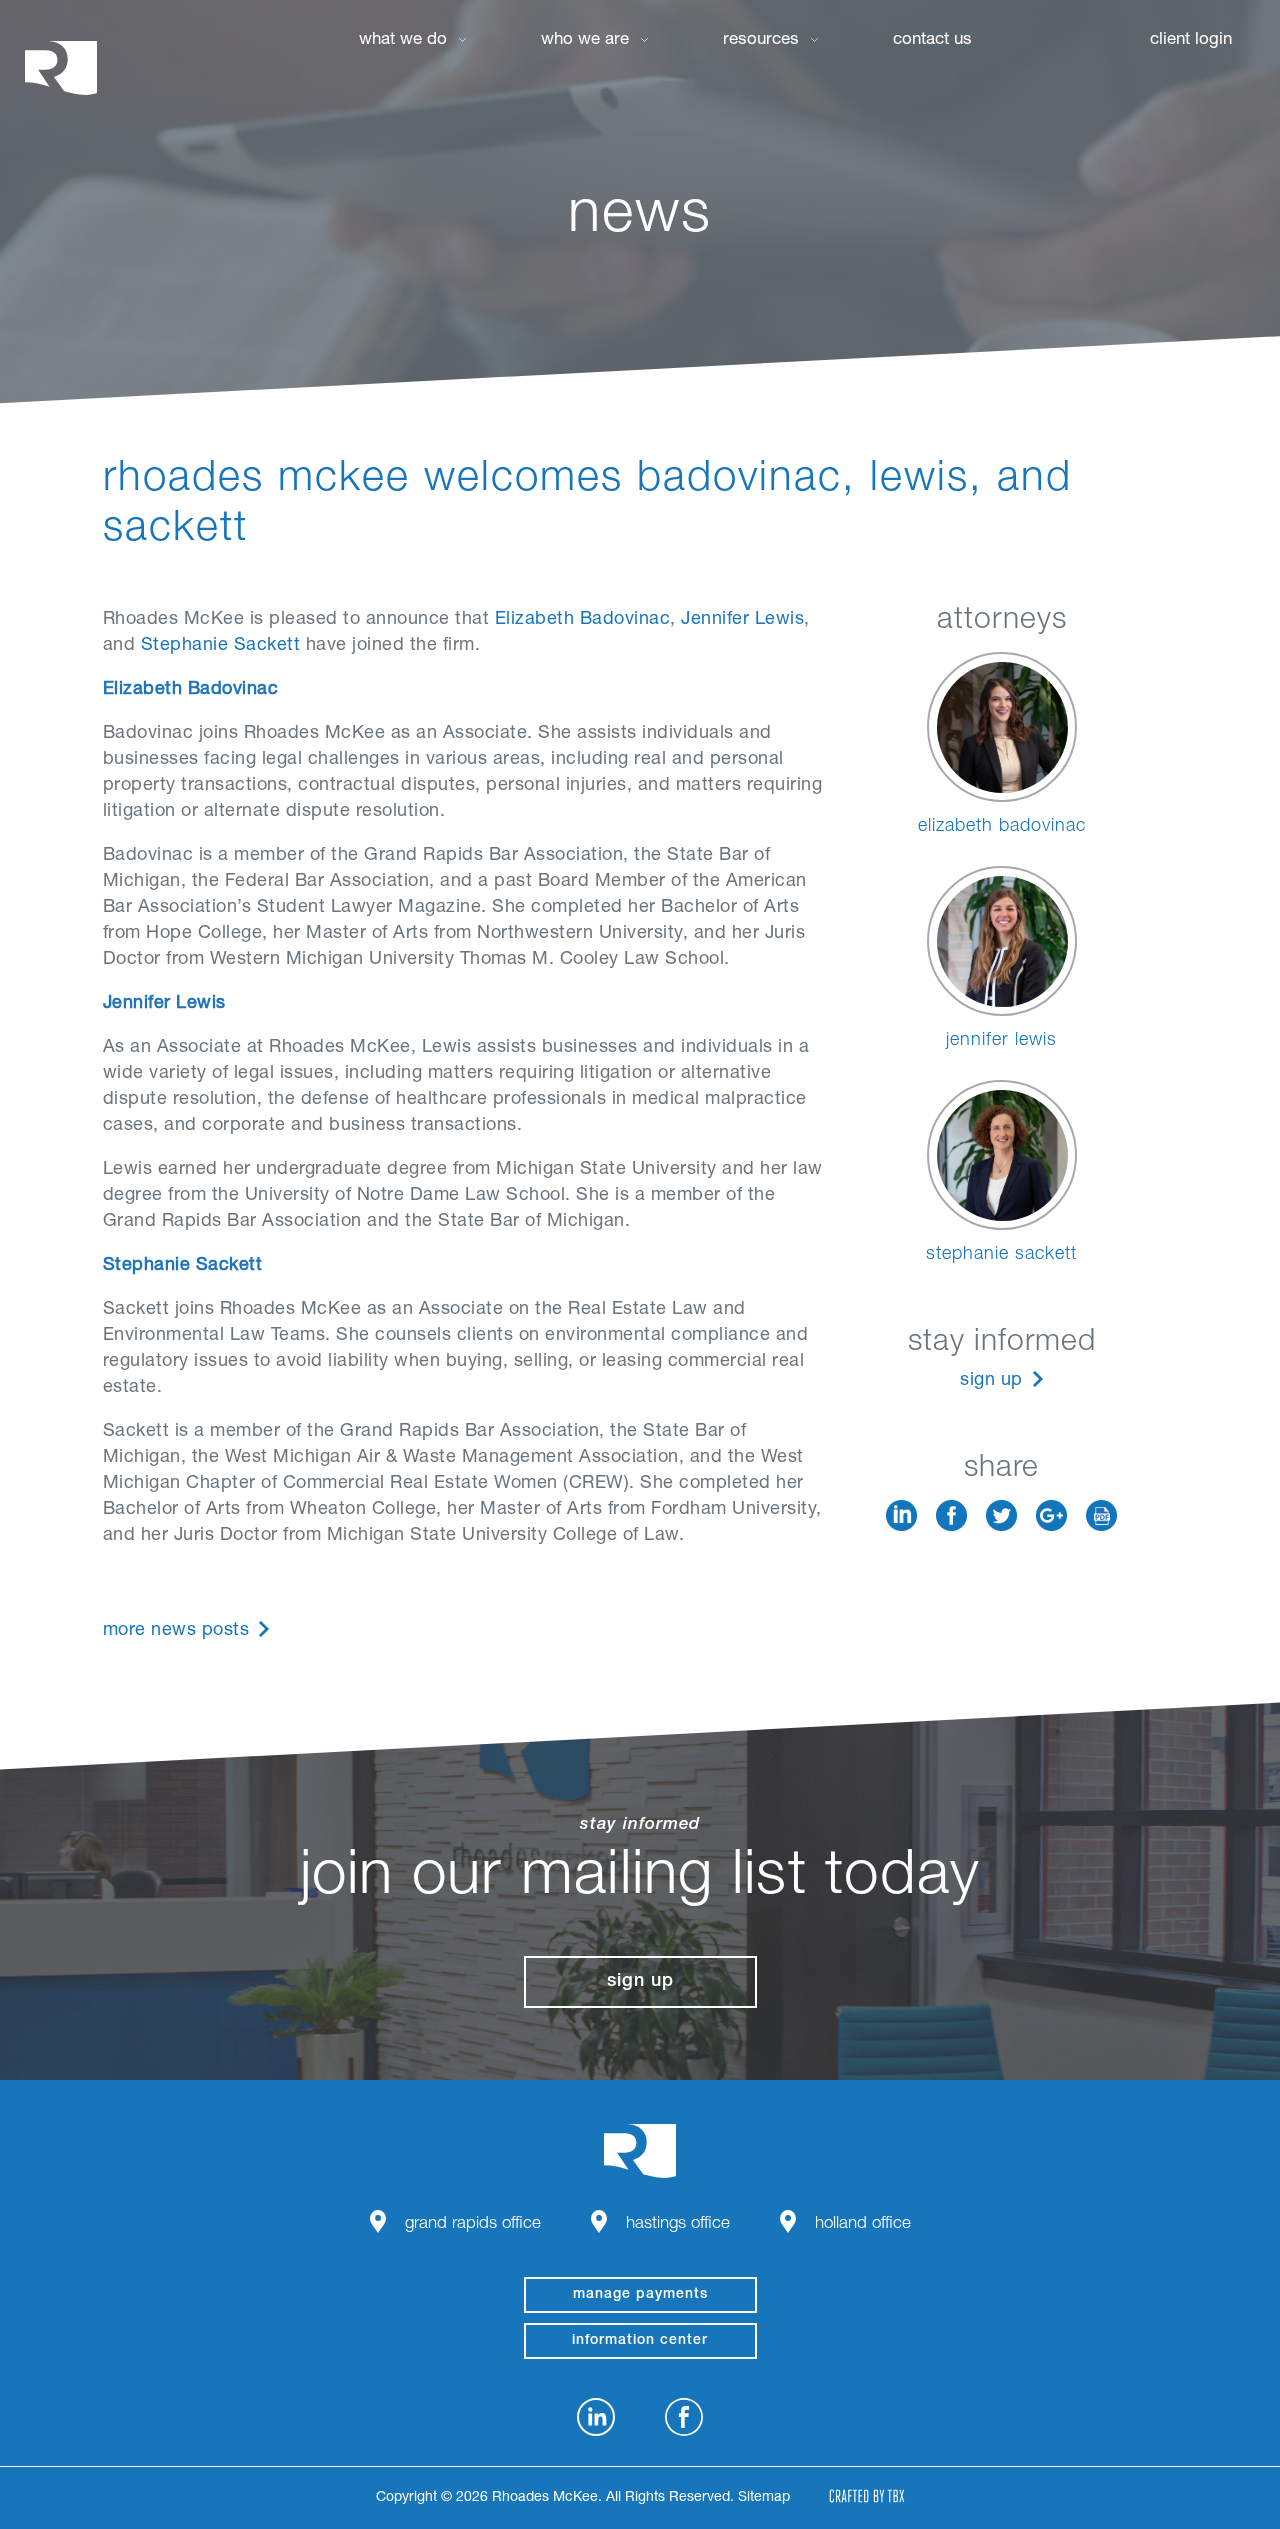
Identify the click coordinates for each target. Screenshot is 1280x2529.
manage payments (640, 2295)
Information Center (640, 2341)
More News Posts (176, 1631)
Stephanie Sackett (221, 646)
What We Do (403, 40)
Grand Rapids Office (473, 2224)
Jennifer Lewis (742, 620)
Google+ (1051, 1515)
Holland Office (863, 2224)
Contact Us (932, 40)
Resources (761, 40)
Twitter (1001, 1515)
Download (1101, 1515)
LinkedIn (901, 1515)
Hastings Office (678, 2224)
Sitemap (764, 2498)
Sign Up (991, 1381)
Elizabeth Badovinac (583, 620)
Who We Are (585, 40)
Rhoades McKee (61, 67)
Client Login (1191, 40)
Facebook (951, 1515)
